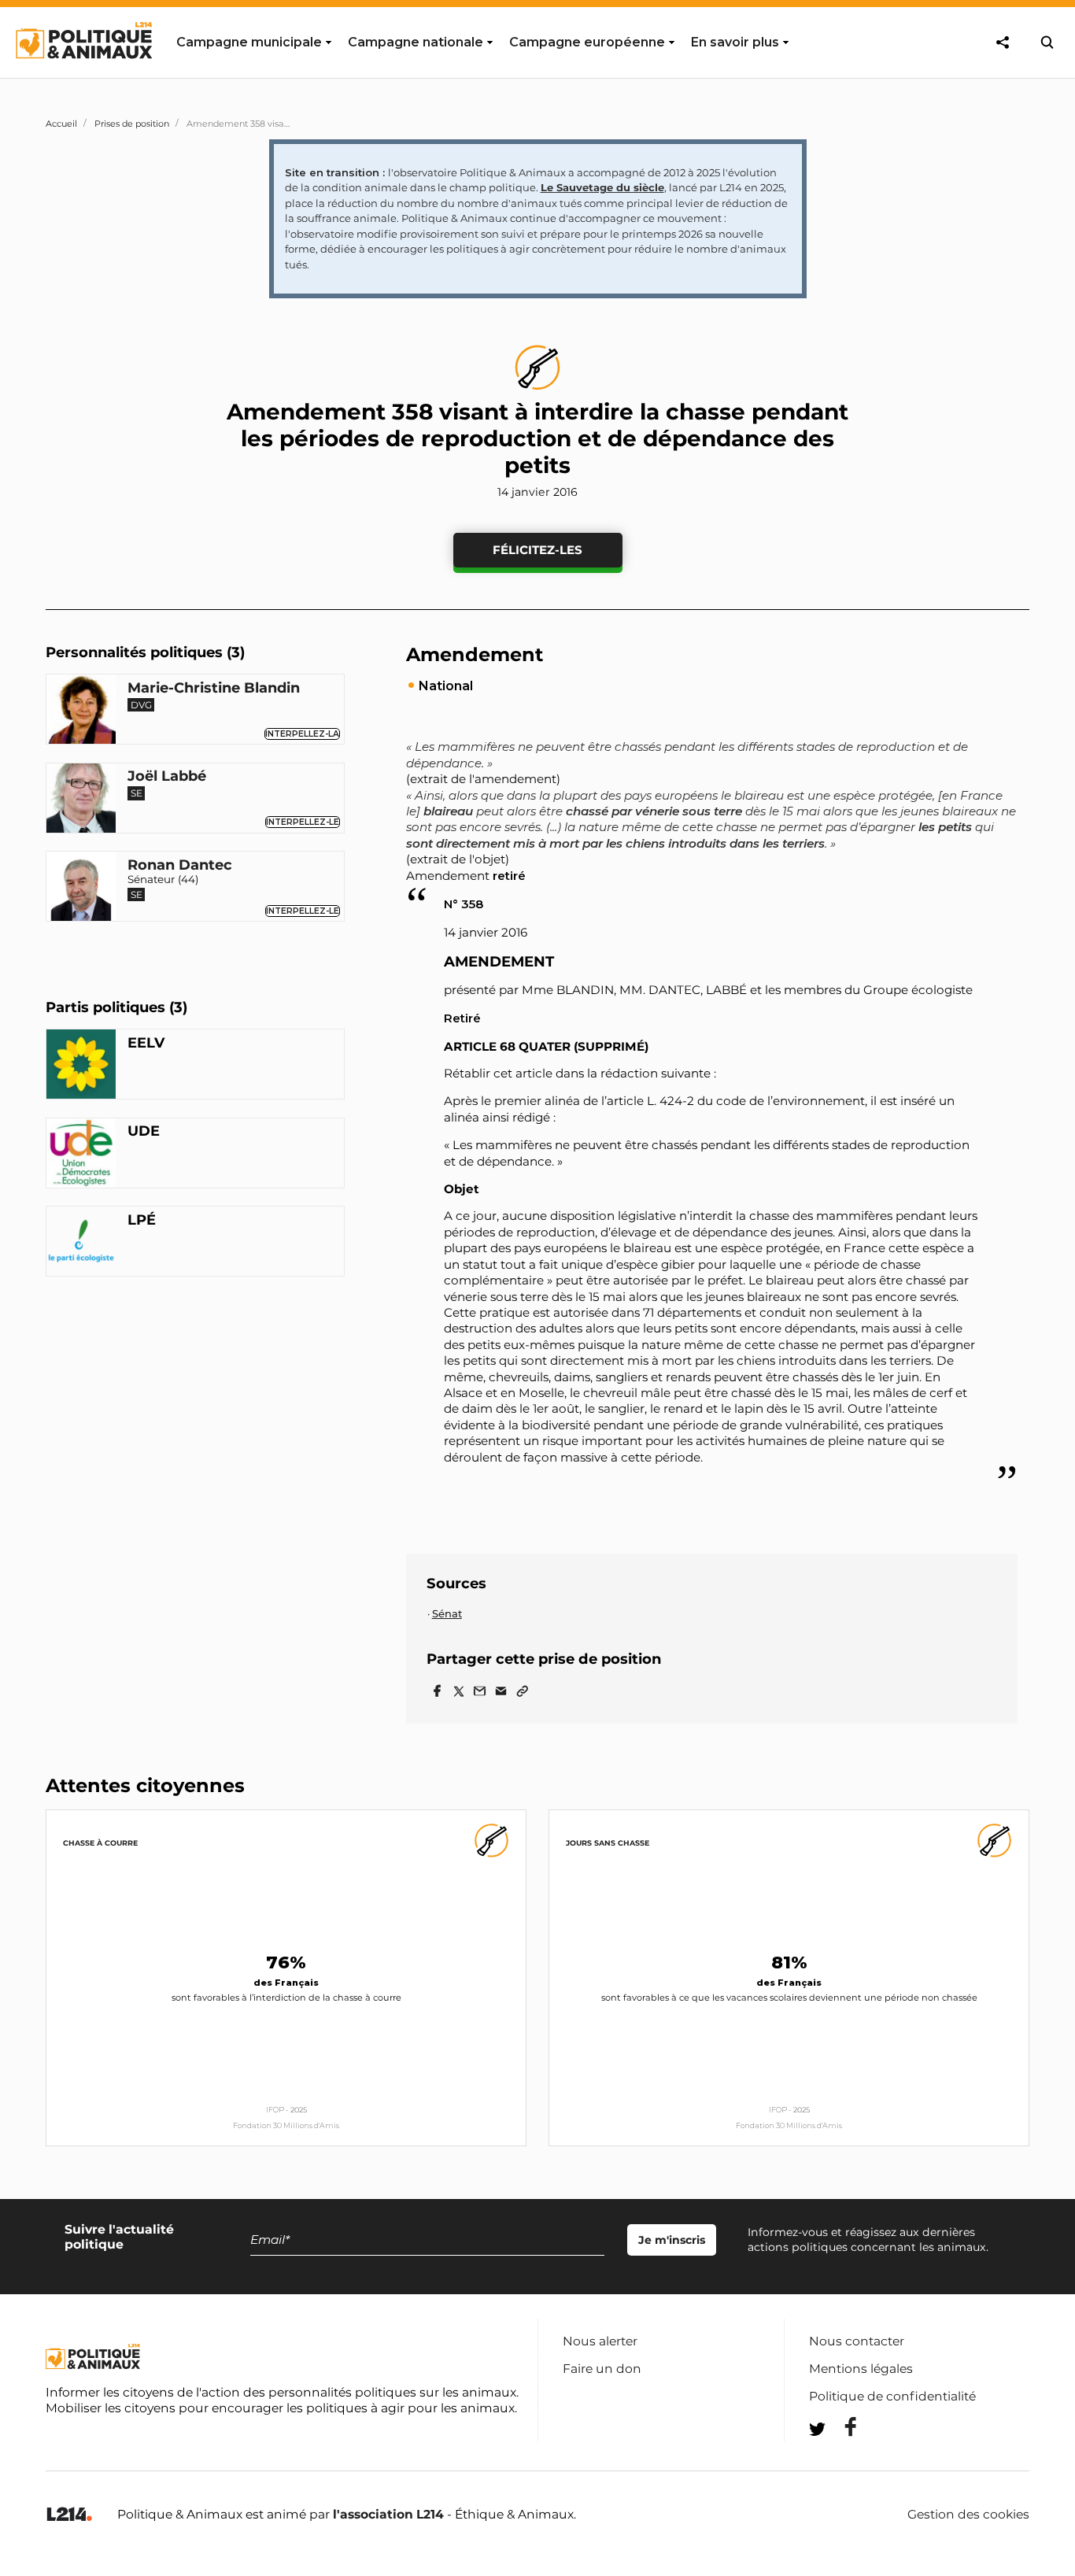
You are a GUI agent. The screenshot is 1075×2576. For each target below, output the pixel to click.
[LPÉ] (81, 1243)
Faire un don (602, 2369)
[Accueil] (83, 73)
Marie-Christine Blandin (214, 688)
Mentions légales (861, 2369)
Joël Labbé (167, 777)
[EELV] (81, 1066)
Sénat (447, 1613)
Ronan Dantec (180, 865)
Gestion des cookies (968, 2515)
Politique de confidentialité (892, 2396)
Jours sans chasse (608, 1843)
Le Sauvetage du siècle (602, 187)
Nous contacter (857, 2341)
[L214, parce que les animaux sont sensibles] (69, 2515)
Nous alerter (600, 2341)
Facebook (840, 2427)
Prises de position (132, 124)
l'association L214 (388, 2514)
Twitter (840, 2458)
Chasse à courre (100, 1843)
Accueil (61, 124)
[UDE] (81, 1155)
